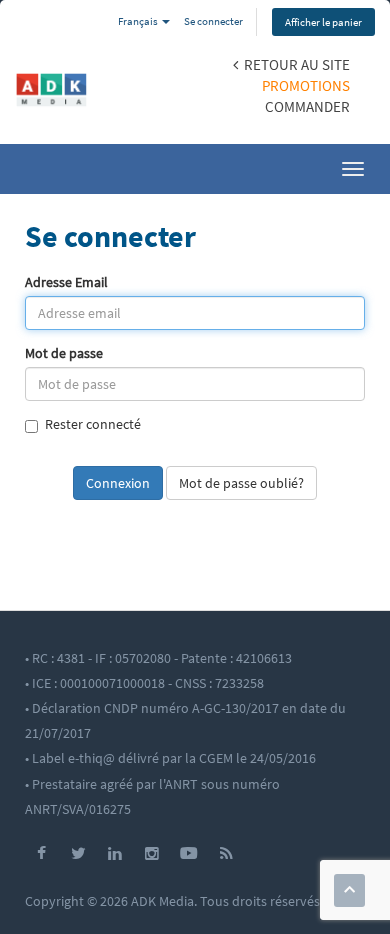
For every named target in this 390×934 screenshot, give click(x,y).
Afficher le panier (323, 22)
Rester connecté (93, 424)
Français (139, 21)
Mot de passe (64, 353)
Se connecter (213, 21)
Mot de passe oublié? (241, 483)
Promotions (306, 85)
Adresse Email (66, 282)
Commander (307, 106)
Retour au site (294, 64)
